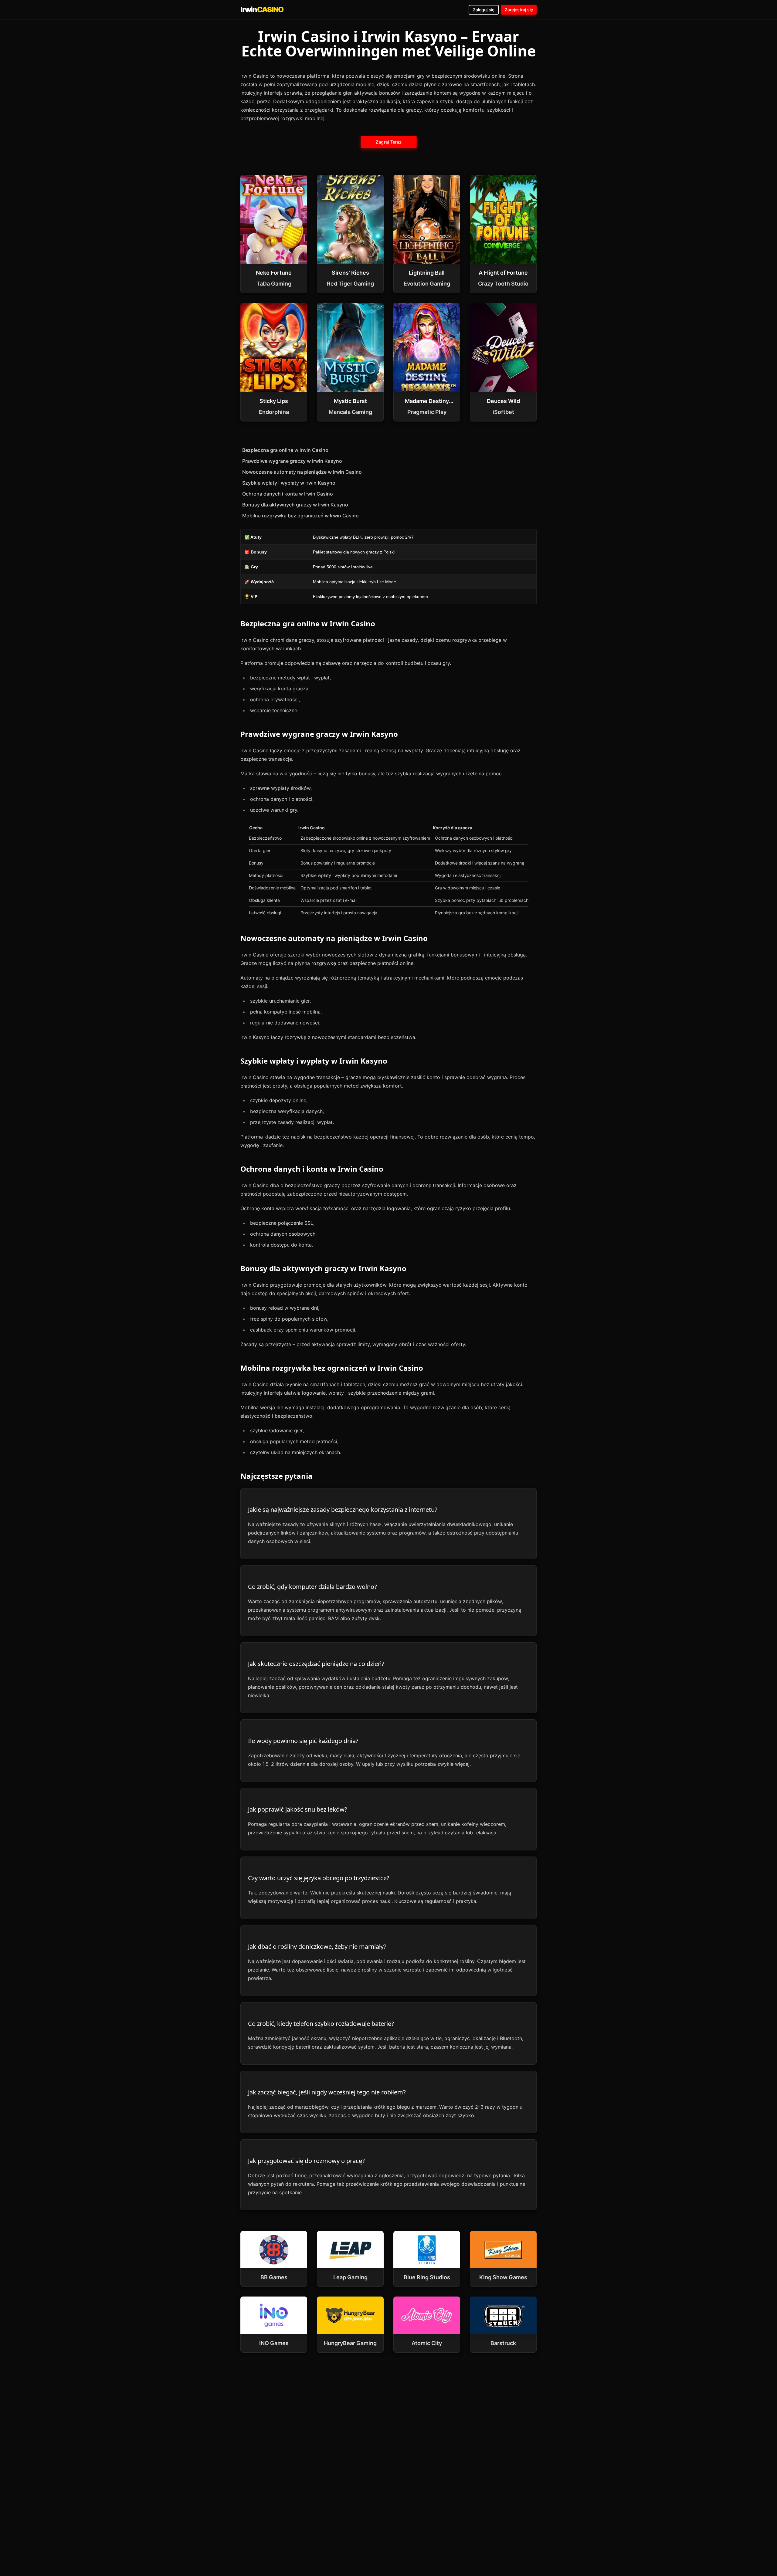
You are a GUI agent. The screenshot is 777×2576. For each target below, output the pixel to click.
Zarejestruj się (519, 10)
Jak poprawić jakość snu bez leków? (298, 1809)
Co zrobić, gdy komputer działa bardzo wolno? (312, 1587)
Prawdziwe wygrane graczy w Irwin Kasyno (292, 461)
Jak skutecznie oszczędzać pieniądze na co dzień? (316, 1664)
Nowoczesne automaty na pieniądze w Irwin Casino (302, 472)
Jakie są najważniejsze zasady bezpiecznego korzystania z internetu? (343, 1510)
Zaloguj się (484, 10)
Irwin (262, 10)
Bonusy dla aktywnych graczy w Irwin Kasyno (295, 505)
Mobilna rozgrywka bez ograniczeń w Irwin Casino (300, 516)
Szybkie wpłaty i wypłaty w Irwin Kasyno (289, 483)
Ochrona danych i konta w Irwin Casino (288, 494)
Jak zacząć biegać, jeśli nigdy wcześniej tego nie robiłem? (327, 2092)
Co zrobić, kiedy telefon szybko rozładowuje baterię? (321, 2024)
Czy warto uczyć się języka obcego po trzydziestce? (319, 1878)
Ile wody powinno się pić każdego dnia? (303, 1741)
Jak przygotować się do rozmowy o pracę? (306, 2161)
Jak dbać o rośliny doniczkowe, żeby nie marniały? (317, 1946)
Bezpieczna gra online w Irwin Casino (285, 450)
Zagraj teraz (388, 142)
